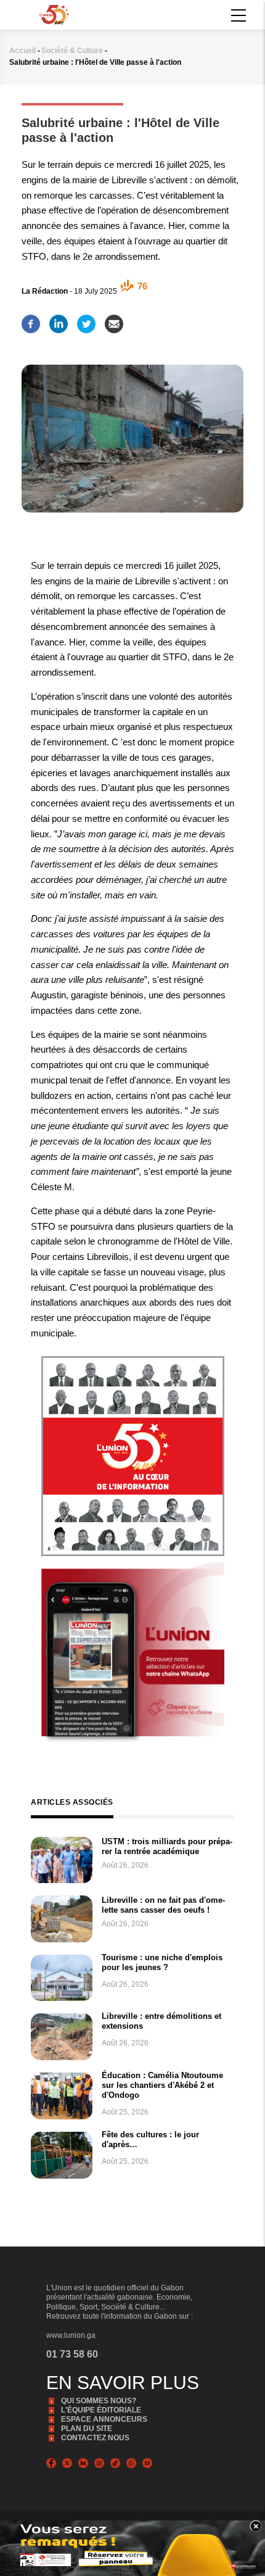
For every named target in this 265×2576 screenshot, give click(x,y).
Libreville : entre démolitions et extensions (161, 2021)
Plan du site (87, 2429)
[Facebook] (31, 320)
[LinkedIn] (59, 320)
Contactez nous (95, 2438)
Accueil (22, 51)
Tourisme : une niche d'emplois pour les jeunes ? (162, 1962)
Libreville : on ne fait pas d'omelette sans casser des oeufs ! (163, 1905)
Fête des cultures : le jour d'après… (150, 2139)
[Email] (114, 320)
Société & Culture (72, 51)
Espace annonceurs (104, 2419)
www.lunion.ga (71, 2335)
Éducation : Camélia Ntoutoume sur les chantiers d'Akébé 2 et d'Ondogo (162, 2085)
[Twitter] (86, 320)
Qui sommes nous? (99, 2401)
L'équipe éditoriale (101, 2410)
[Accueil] (54, 14)
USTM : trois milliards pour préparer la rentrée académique (167, 1846)
